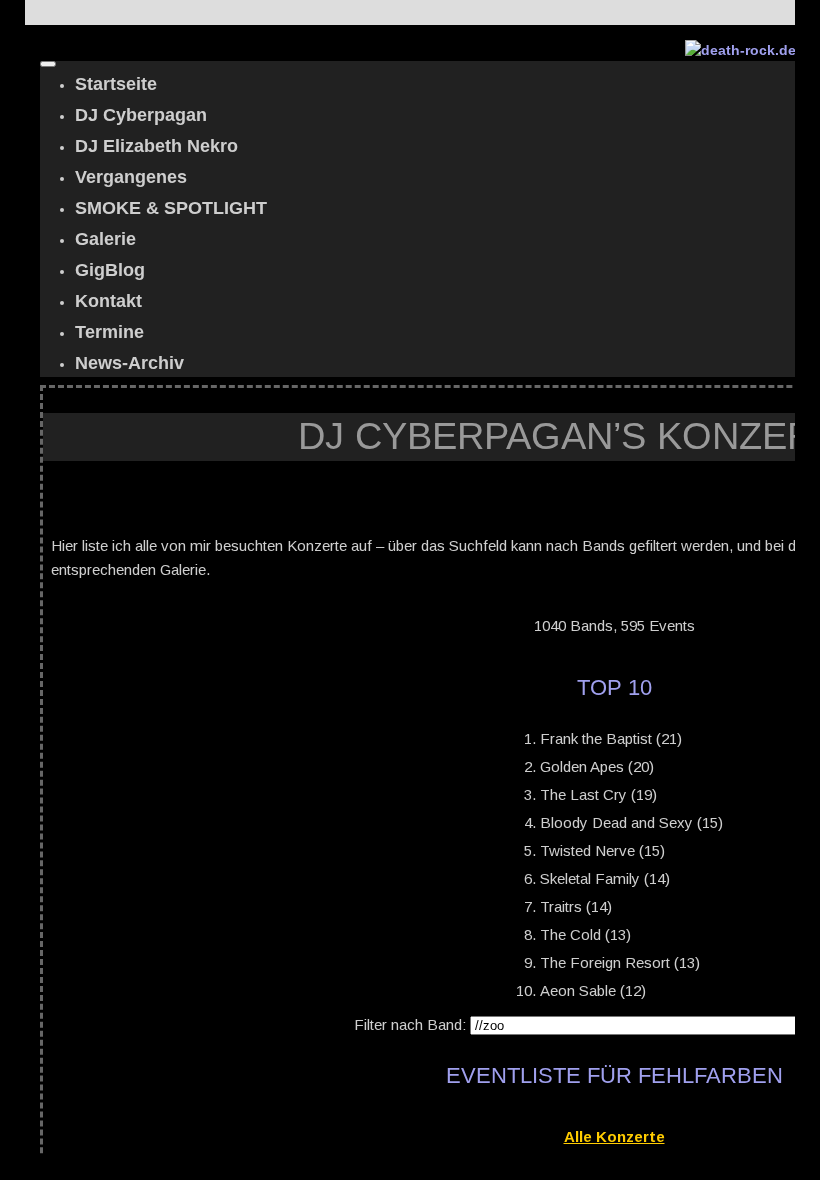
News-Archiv (129, 363)
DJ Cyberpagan (141, 115)
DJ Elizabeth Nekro (156, 146)
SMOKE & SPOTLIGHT (171, 208)
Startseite (116, 84)
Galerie (105, 239)
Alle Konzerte (614, 1136)
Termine (109, 332)
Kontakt (108, 301)
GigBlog (110, 270)
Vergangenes (131, 177)
